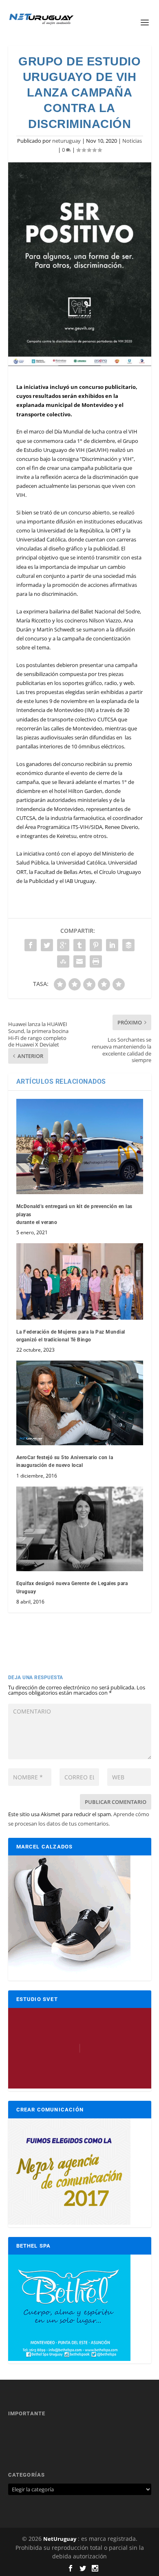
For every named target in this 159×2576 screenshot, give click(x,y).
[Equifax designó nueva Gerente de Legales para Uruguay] (80, 1529)
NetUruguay (60, 2539)
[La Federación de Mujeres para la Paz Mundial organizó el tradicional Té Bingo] (80, 1281)
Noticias (132, 141)
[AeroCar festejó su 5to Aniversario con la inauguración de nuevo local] (80, 1403)
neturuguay (66, 141)
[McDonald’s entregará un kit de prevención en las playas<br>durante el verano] (80, 1147)
